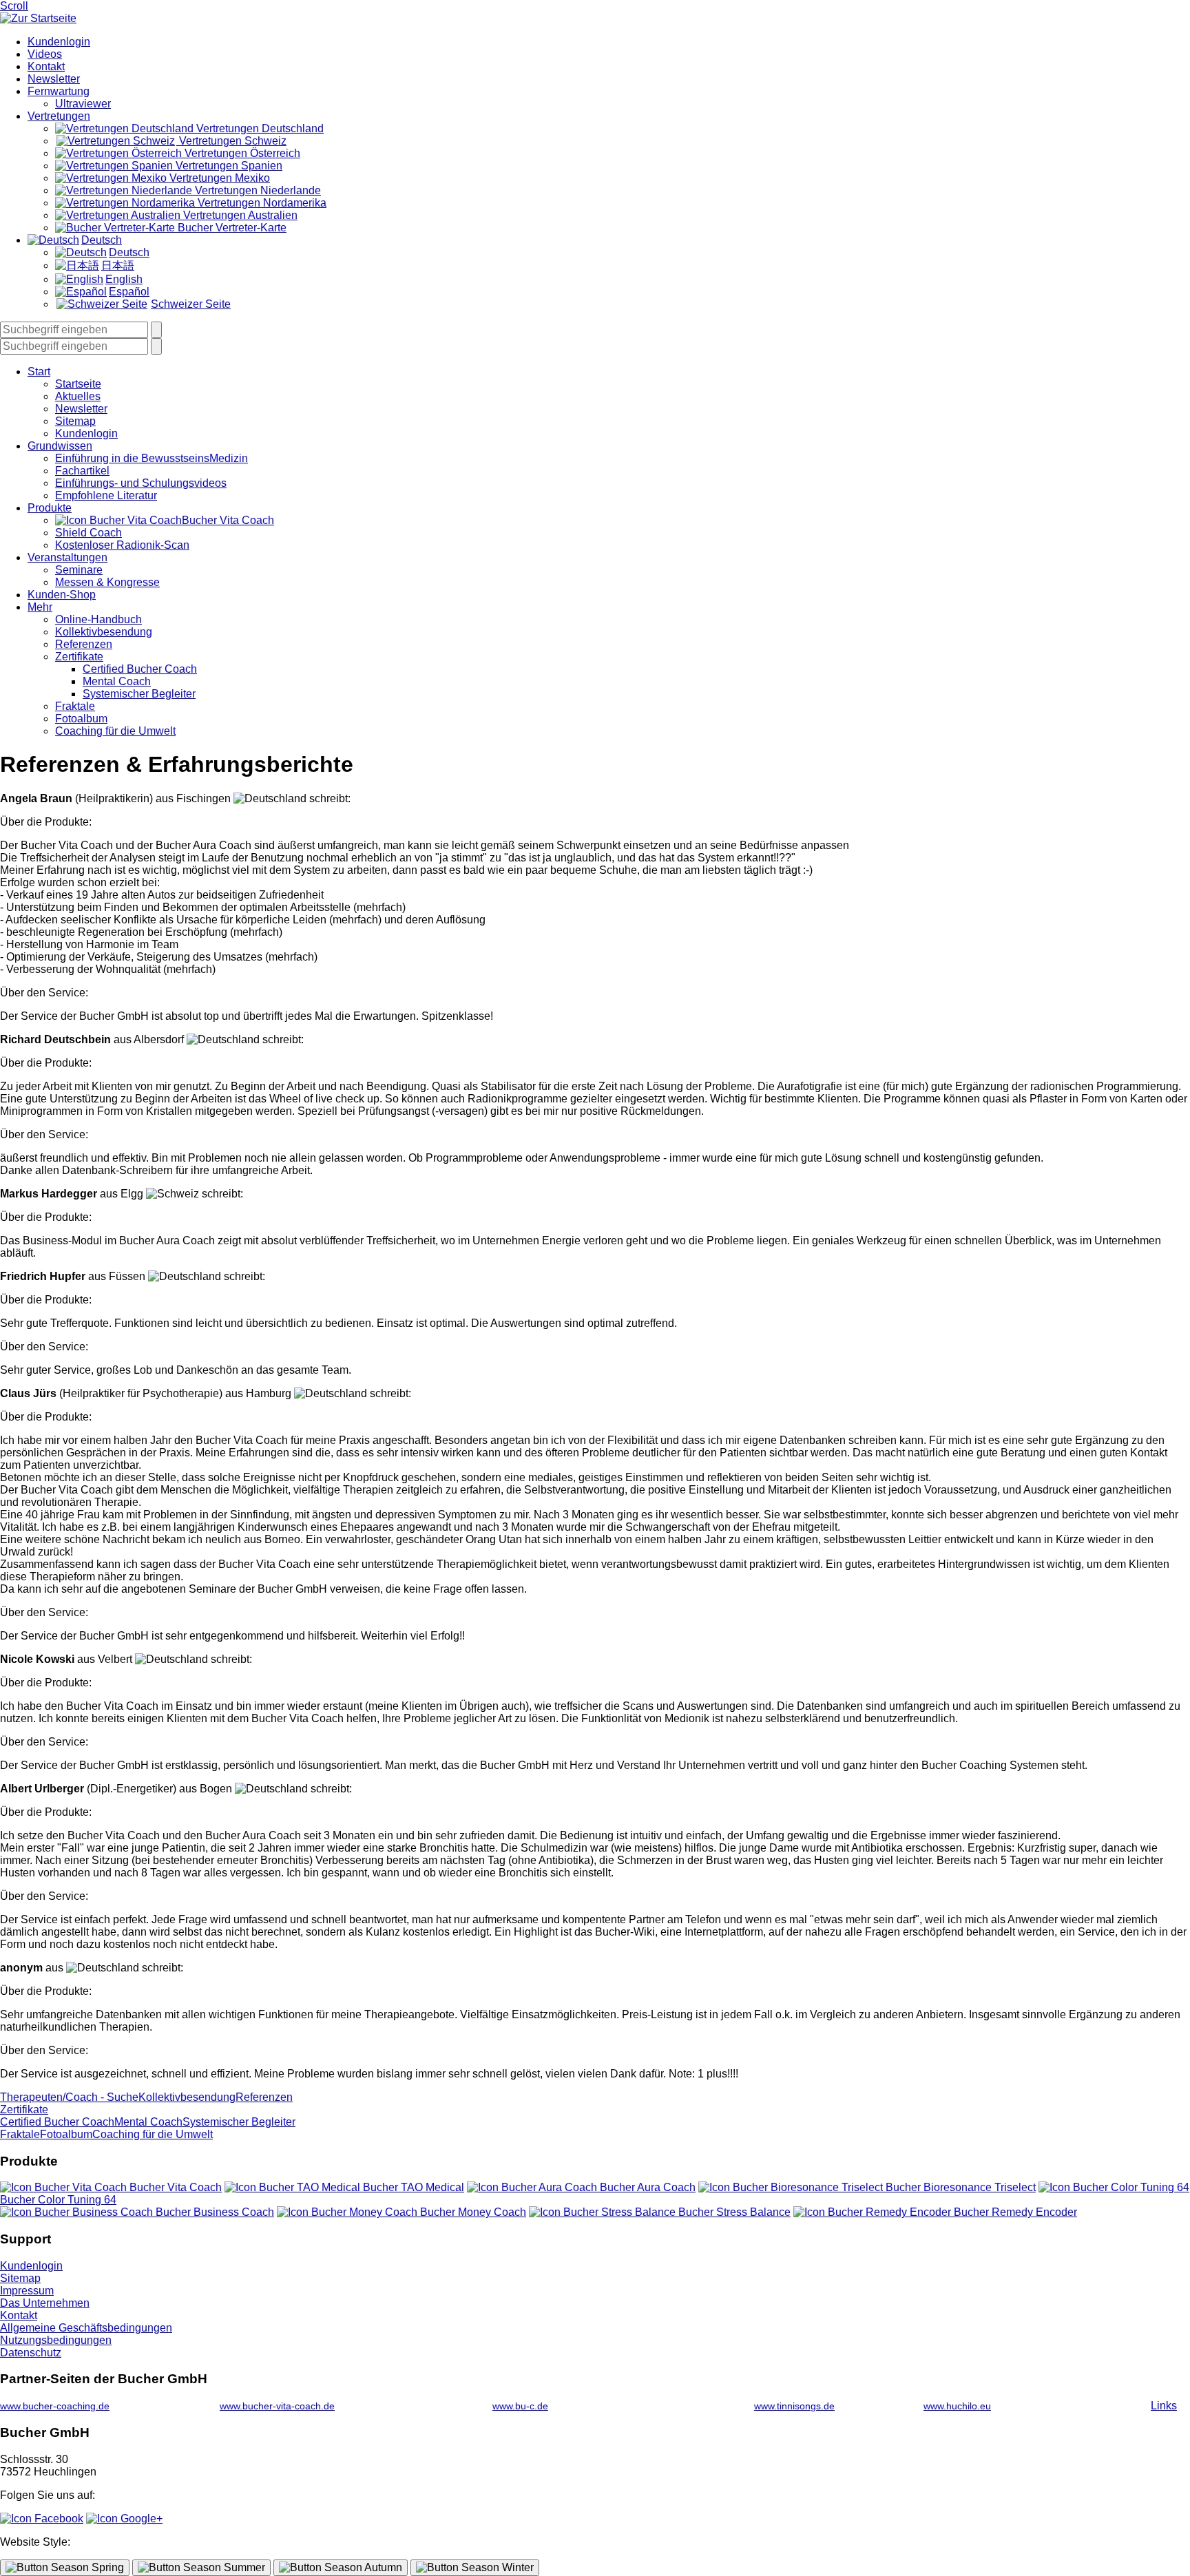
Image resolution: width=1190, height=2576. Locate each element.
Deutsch (102, 240)
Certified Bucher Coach (140, 669)
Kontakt (46, 66)
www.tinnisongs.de (794, 2406)
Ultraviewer (83, 104)
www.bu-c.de (520, 2406)
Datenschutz (31, 2353)
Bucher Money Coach (472, 2212)
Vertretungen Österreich (241, 153)
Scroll (14, 6)
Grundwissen (60, 446)
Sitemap (75, 421)
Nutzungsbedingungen (56, 2340)
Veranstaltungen (67, 557)
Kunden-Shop (62, 595)
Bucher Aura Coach (646, 2187)
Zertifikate (79, 657)
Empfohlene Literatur (106, 495)
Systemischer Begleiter (139, 694)
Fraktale (75, 706)
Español (129, 292)
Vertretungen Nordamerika (261, 203)
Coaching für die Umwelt (115, 731)
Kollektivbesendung (104, 632)
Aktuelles (78, 396)
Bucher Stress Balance (733, 2212)
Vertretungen (59, 116)
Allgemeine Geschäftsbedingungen (86, 2328)
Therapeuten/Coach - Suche (69, 2097)
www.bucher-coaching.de (55, 2406)
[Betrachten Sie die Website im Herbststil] (341, 2568)
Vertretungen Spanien (228, 166)
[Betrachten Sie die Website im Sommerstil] (201, 2568)
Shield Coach (88, 533)
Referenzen (84, 644)
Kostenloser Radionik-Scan (122, 545)
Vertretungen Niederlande (257, 190)
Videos (45, 54)
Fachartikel (82, 471)
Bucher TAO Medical (412, 2187)
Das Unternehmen (45, 2303)
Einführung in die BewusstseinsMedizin (152, 458)
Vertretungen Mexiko (218, 178)
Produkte (50, 508)
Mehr (40, 607)
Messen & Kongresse (107, 582)
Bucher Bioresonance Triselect (959, 2187)
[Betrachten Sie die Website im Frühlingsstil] (65, 2568)
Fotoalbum (81, 719)
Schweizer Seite (191, 304)
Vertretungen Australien (239, 215)
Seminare (79, 570)
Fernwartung (59, 91)
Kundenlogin (59, 42)
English (124, 279)
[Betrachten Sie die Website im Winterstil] (475, 2568)
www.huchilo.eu (957, 2406)
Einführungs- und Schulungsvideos (141, 483)
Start (39, 371)
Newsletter (54, 79)
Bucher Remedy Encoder (1014, 2212)
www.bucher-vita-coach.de (277, 2406)
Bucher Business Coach (213, 2212)
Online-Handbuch (98, 619)
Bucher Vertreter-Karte (231, 228)
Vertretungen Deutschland (259, 128)
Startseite (78, 384)
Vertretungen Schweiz (231, 141)
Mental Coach (117, 681)
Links (1164, 2406)
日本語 (118, 265)
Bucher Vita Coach (228, 520)
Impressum (27, 2291)
